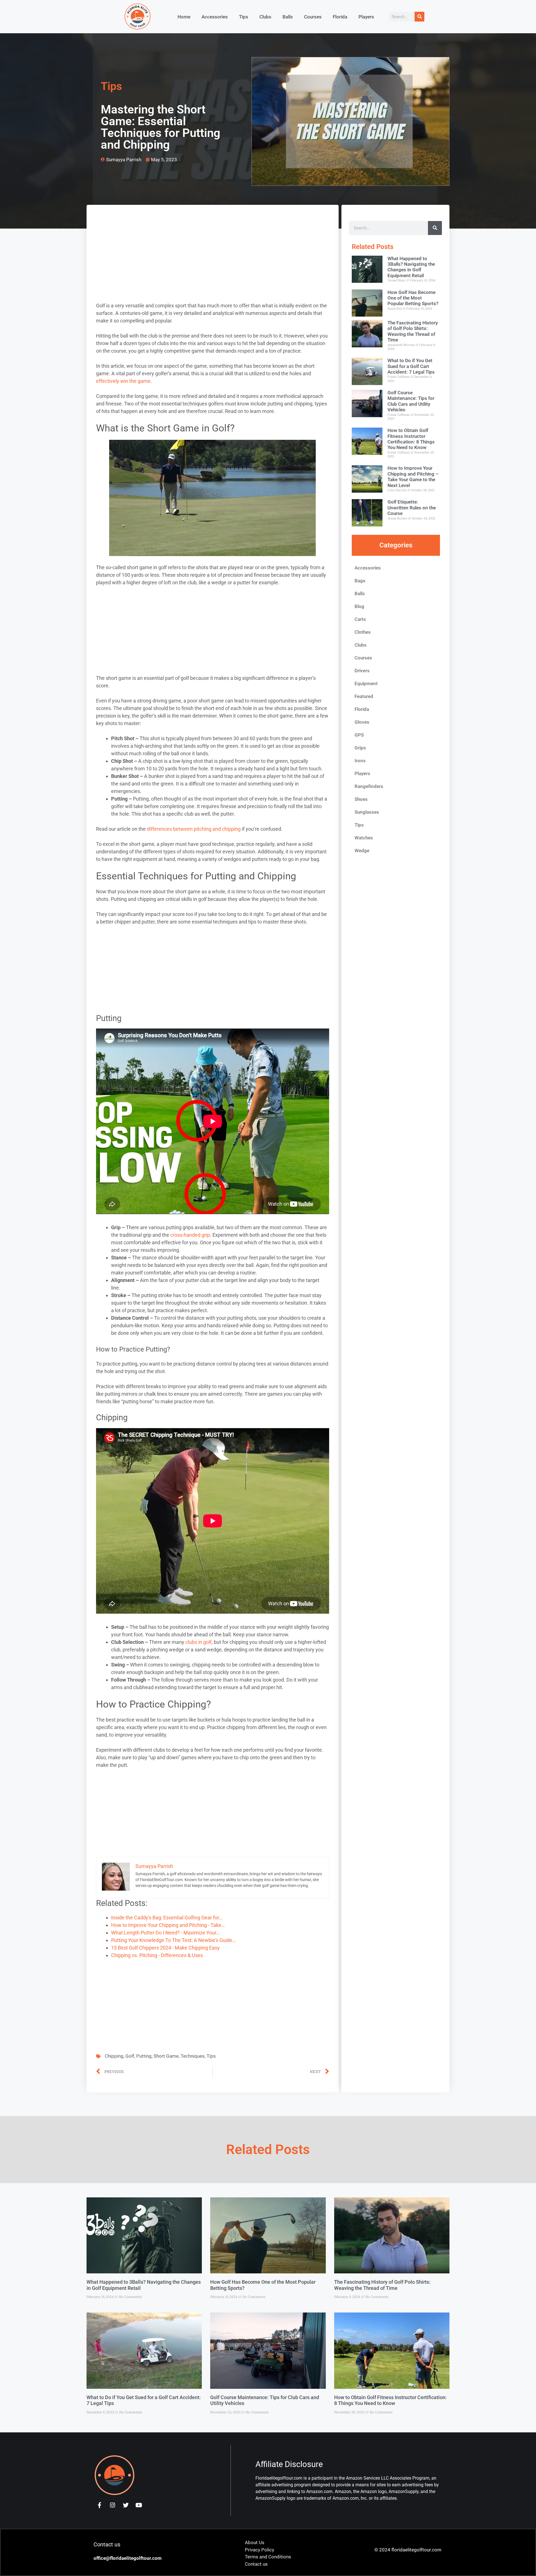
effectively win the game (123, 381)
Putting (144, 2056)
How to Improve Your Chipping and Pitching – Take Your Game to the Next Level (413, 477)
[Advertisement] (213, 260)
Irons (360, 761)
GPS (359, 735)
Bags (360, 581)
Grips (360, 748)
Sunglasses (367, 812)
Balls (288, 17)
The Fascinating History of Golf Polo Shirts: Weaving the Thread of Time (413, 331)
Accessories (215, 17)
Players (366, 17)
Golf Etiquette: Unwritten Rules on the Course (412, 508)
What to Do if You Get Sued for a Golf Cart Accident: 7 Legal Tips (411, 366)
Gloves (362, 722)
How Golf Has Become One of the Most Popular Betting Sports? (413, 298)
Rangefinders (369, 786)
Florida (340, 17)
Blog (359, 606)
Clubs (265, 17)
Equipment (366, 683)
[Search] (419, 17)
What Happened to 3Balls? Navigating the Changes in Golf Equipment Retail (411, 267)
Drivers (362, 671)
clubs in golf (198, 1642)
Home (184, 17)
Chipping (114, 2056)
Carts (360, 619)
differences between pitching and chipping (194, 829)
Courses (313, 17)
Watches (364, 838)
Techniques (193, 2056)
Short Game (166, 2056)
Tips (244, 17)
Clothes (363, 632)
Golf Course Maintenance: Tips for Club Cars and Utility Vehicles (411, 401)
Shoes (361, 799)
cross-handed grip (190, 1235)
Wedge (362, 851)
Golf (130, 2056)
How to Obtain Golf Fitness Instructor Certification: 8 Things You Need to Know (411, 439)
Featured (364, 696)
